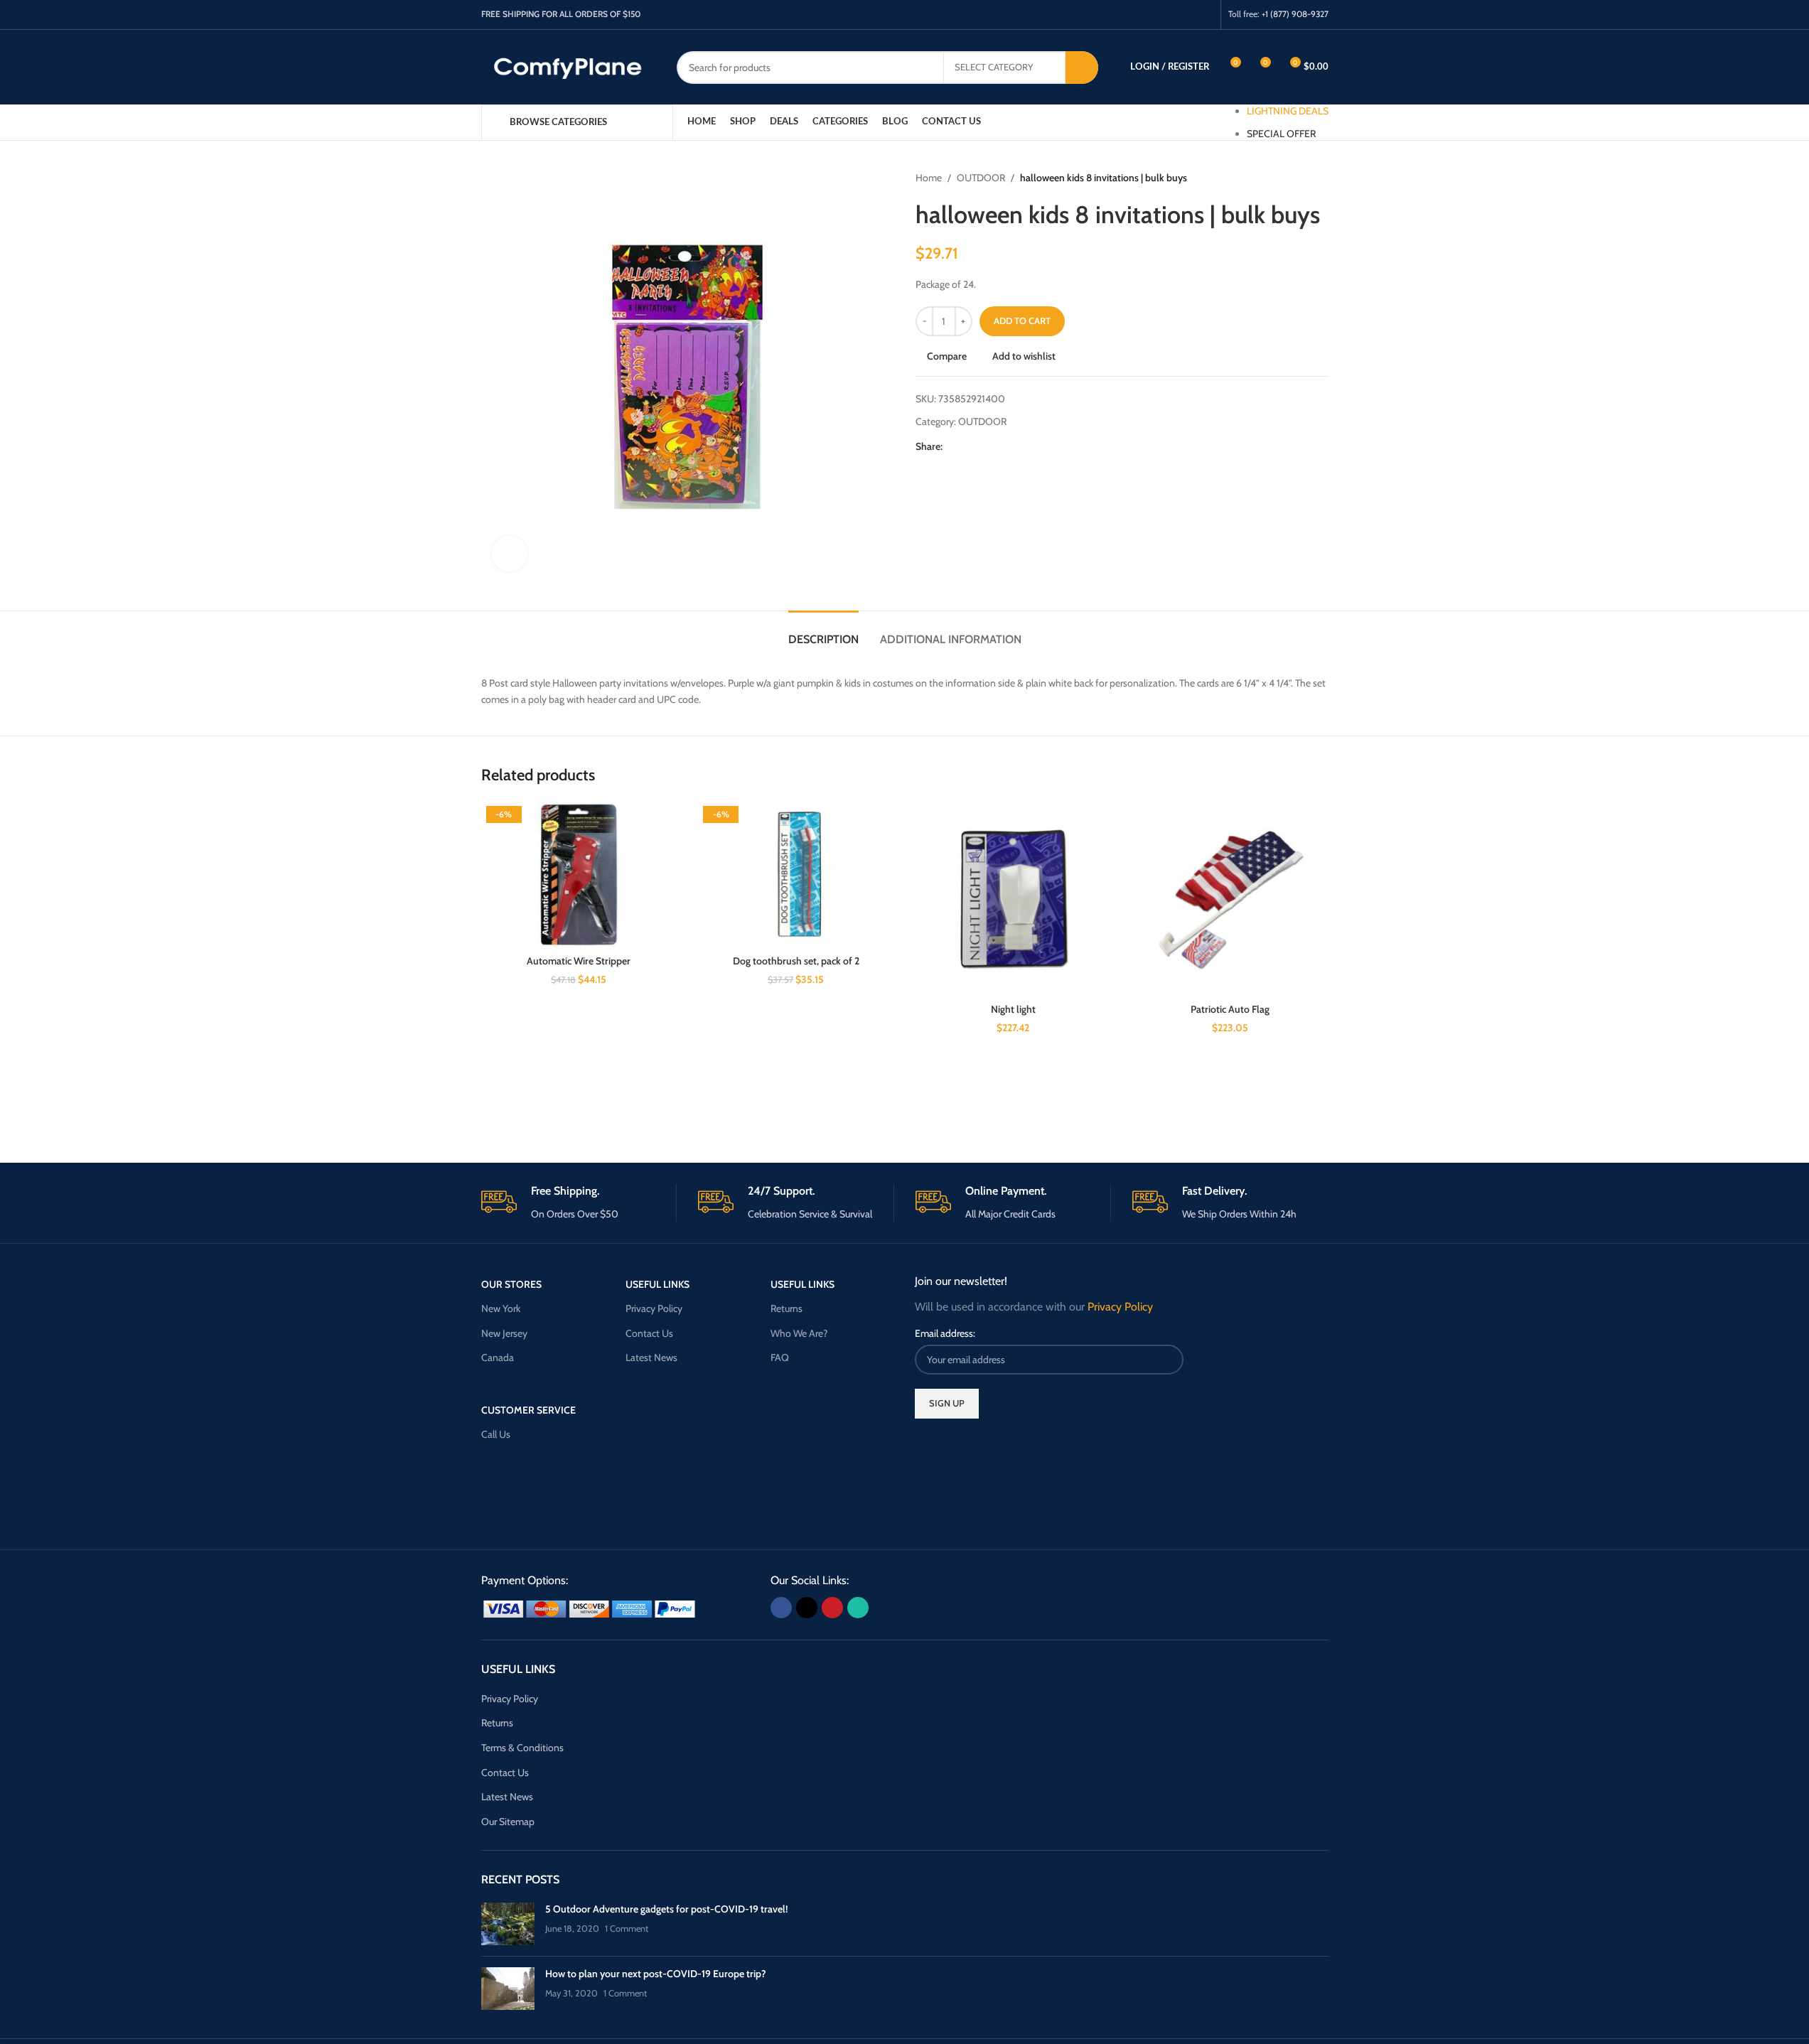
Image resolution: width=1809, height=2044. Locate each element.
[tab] (823, 632)
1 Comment (627, 1929)
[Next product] (1320, 178)
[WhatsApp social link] (1204, 15)
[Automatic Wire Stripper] (579, 875)
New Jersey (504, 1333)
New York (501, 1308)
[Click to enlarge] (510, 554)
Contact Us (649, 1333)
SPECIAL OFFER (1281, 134)
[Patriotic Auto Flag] (1230, 899)
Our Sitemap (508, 1822)
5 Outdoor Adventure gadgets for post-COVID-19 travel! (666, 1909)
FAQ (780, 1357)
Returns (787, 1308)
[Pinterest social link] (1186, 15)
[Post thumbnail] (508, 1924)
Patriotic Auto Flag (1230, 1009)
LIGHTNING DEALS (1288, 111)
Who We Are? (799, 1333)
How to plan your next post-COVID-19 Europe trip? (656, 1974)
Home (929, 178)
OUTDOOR (981, 178)
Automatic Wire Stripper (579, 961)
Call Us (496, 1434)
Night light (1013, 1009)
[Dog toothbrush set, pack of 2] (796, 875)
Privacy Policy (654, 1308)
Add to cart (1022, 321)
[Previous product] (1286, 178)
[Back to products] (1303, 178)
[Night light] (1014, 899)
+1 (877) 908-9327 (1295, 14)
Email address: (945, 1333)
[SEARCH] (1082, 68)
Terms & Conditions (522, 1748)
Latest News (651, 1357)
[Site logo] (568, 66)
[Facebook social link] (1150, 15)
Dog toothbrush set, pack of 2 (796, 961)
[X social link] (1168, 15)
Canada (498, 1357)
